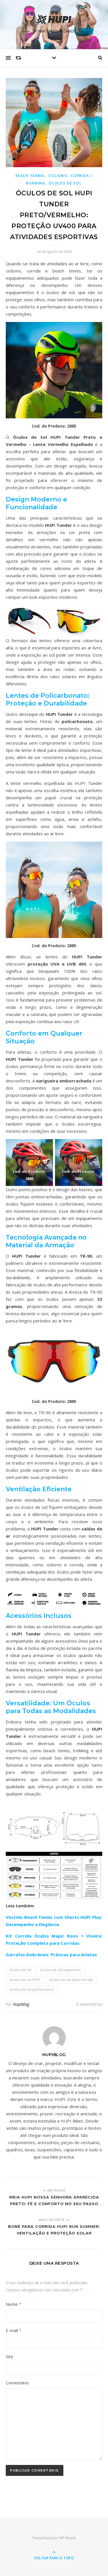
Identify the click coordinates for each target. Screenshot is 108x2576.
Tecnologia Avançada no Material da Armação (46, 1241)
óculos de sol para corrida (71, 1980)
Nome (14, 2304)
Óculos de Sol (65, 183)
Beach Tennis (30, 176)
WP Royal (67, 2538)
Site (10, 2356)
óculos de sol (20, 1970)
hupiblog (21, 2004)
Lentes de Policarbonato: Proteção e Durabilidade (48, 699)
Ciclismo (58, 176)
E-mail (14, 2330)
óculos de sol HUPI (25, 1980)
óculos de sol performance (32, 1989)
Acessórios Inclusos (39, 1616)
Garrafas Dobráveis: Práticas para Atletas (51, 1955)
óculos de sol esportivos (60, 1970)
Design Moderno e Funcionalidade (36, 503)
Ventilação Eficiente (39, 1489)
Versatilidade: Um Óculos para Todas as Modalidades (51, 1707)
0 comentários (89, 2004)
